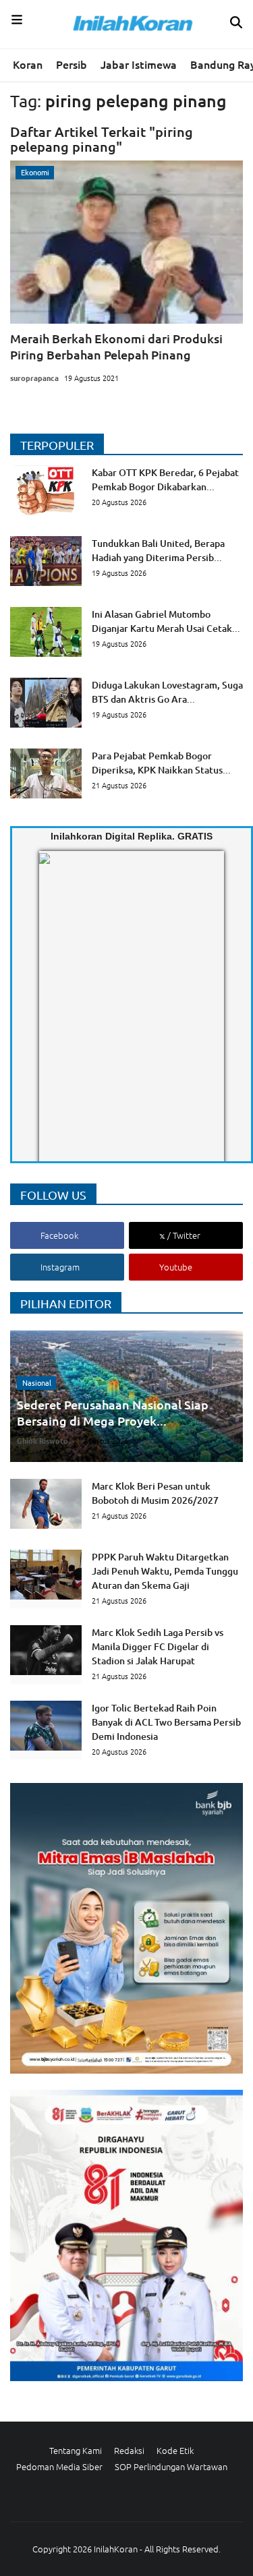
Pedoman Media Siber (59, 2466)
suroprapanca (34, 378)
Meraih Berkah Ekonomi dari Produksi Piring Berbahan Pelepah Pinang (116, 346)
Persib (72, 64)
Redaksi (129, 2450)
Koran (28, 64)
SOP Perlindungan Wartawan (171, 2466)
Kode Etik (175, 2450)
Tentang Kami (76, 2450)
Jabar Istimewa (139, 64)
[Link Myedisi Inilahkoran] (55, 1018)
